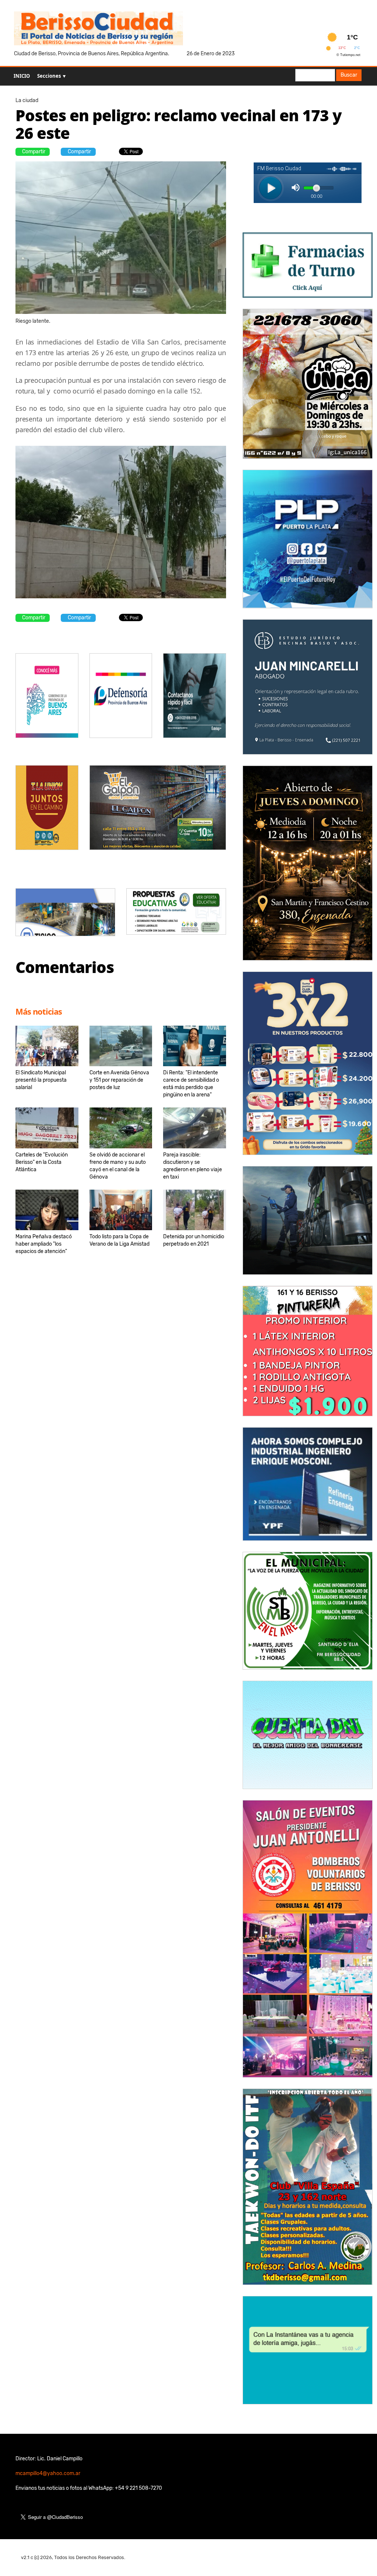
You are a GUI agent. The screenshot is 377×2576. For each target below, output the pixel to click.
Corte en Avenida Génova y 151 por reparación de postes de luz (119, 1080)
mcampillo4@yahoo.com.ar (48, 2473)
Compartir (34, 152)
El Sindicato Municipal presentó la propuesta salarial (41, 1080)
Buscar (349, 75)
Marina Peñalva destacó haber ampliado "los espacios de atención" (44, 1244)
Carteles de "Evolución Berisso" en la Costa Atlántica (42, 1162)
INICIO (22, 76)
